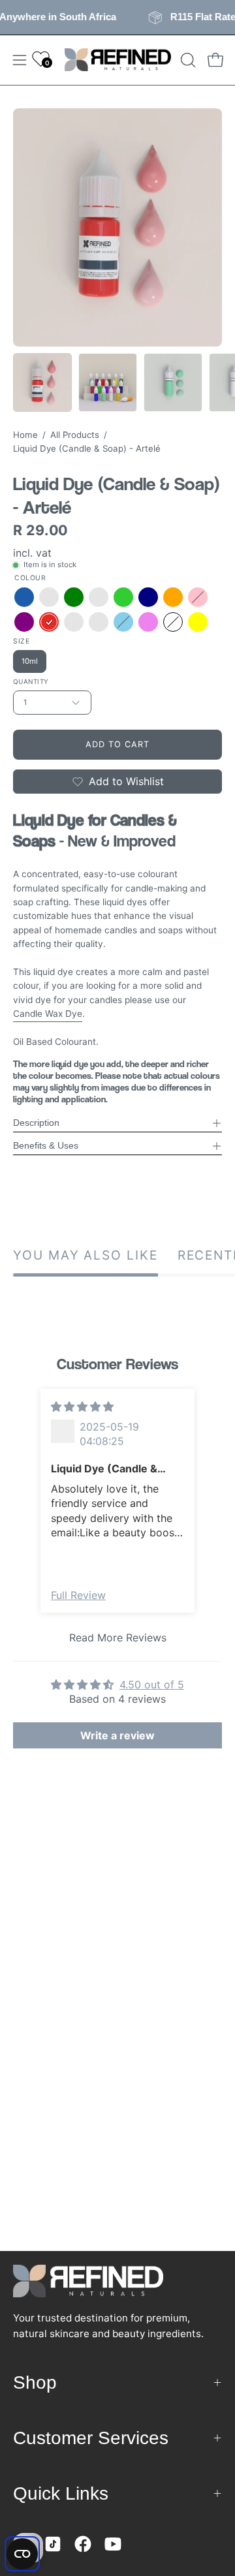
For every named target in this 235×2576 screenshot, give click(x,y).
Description (36, 1123)
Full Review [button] (78, 1595)
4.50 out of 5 (152, 1684)
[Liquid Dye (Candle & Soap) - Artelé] (42, 382)
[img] (82, 1406)
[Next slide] (214, 1521)
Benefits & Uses (46, 1146)
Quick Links (61, 2493)
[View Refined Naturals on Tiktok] (53, 2544)
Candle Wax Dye (48, 1014)
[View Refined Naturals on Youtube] (113, 2544)
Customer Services (91, 2438)
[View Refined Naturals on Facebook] (83, 2544)
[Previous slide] (21, 1521)
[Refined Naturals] (118, 60)
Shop (35, 2382)
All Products (75, 435)
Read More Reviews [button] (118, 1637)
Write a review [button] (117, 1735)
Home (25, 435)
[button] (187, 60)
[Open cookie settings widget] (22, 2554)
